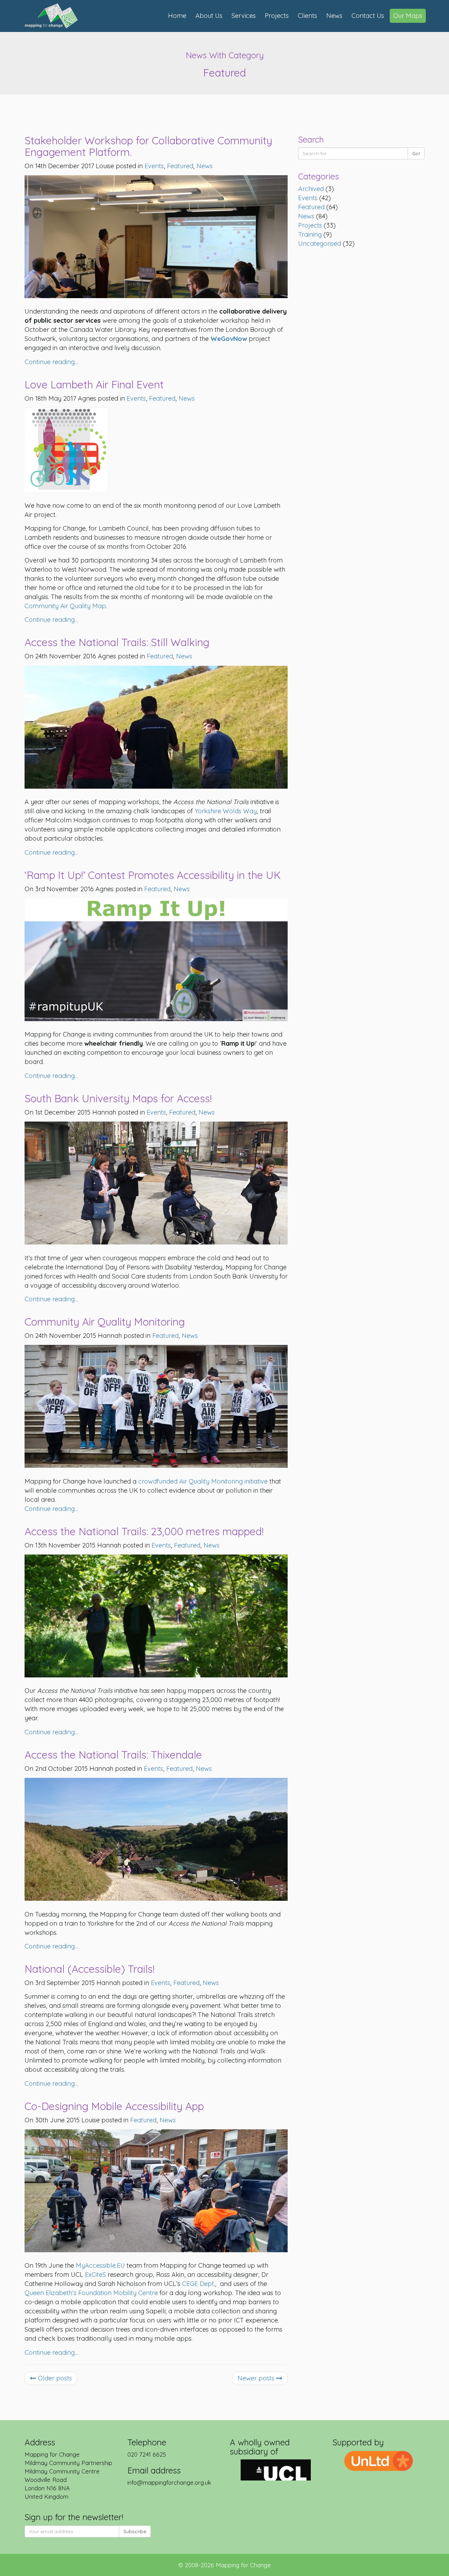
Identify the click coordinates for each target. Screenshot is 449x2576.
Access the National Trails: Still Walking (117, 642)
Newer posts (257, 2378)
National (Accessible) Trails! (90, 1969)
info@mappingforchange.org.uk (169, 2482)
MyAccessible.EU (100, 2265)
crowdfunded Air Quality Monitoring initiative (203, 1481)
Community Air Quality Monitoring (105, 1322)
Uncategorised (320, 244)
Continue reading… (51, 362)
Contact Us (368, 16)
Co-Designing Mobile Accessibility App (114, 2106)
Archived (311, 189)
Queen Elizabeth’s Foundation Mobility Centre (91, 2293)
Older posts (54, 2378)
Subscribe (135, 2531)
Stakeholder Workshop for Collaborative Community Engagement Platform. (148, 146)
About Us (209, 16)
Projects (277, 16)
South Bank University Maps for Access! (118, 1098)
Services (244, 16)
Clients (307, 16)
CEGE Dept (198, 2284)
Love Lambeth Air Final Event (94, 385)
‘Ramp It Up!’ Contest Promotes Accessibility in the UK (153, 875)
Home (177, 16)
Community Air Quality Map (65, 606)
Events (308, 198)
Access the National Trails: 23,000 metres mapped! (144, 1531)
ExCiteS (95, 2275)
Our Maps (408, 16)
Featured (311, 207)
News (334, 16)
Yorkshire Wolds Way (226, 811)
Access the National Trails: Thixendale (113, 1755)
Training (310, 234)
